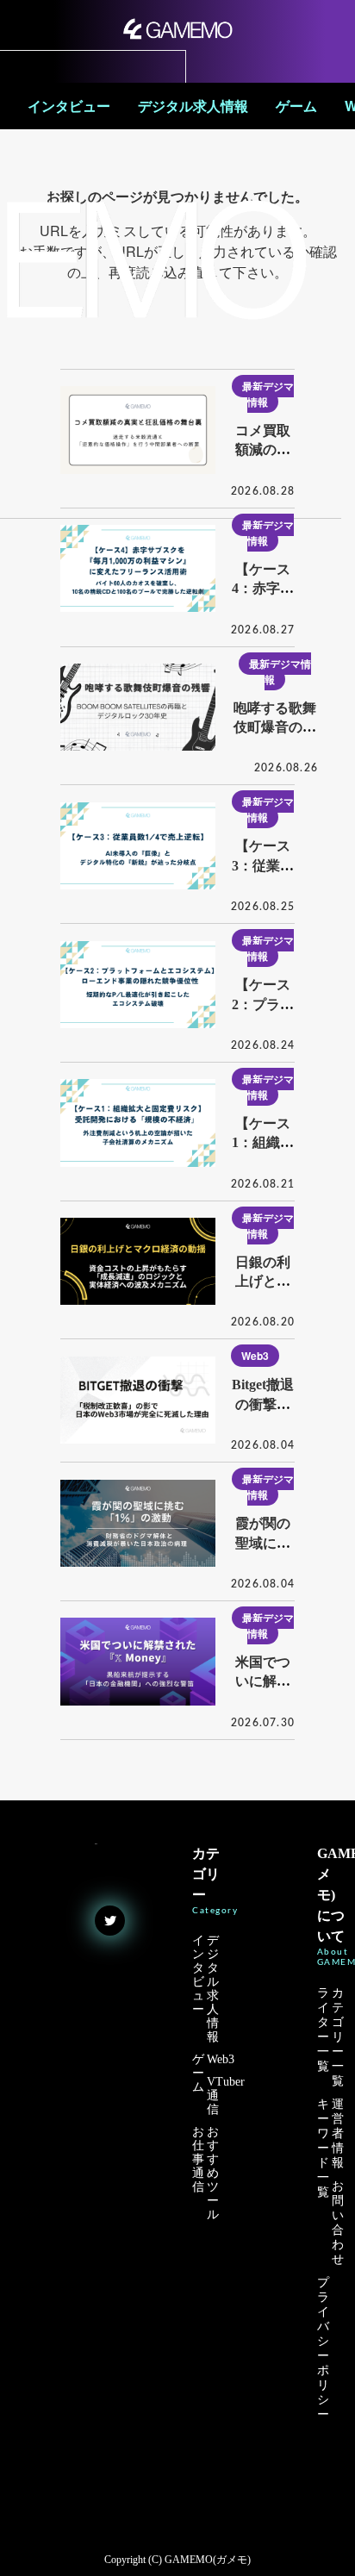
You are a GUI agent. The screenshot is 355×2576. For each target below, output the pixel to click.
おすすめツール (213, 2173)
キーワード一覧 (323, 2148)
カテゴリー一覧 (338, 2037)
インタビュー (69, 106)
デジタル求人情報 (193, 106)
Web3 (255, 1356)
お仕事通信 (198, 2159)
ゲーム (296, 106)
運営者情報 (338, 2133)
